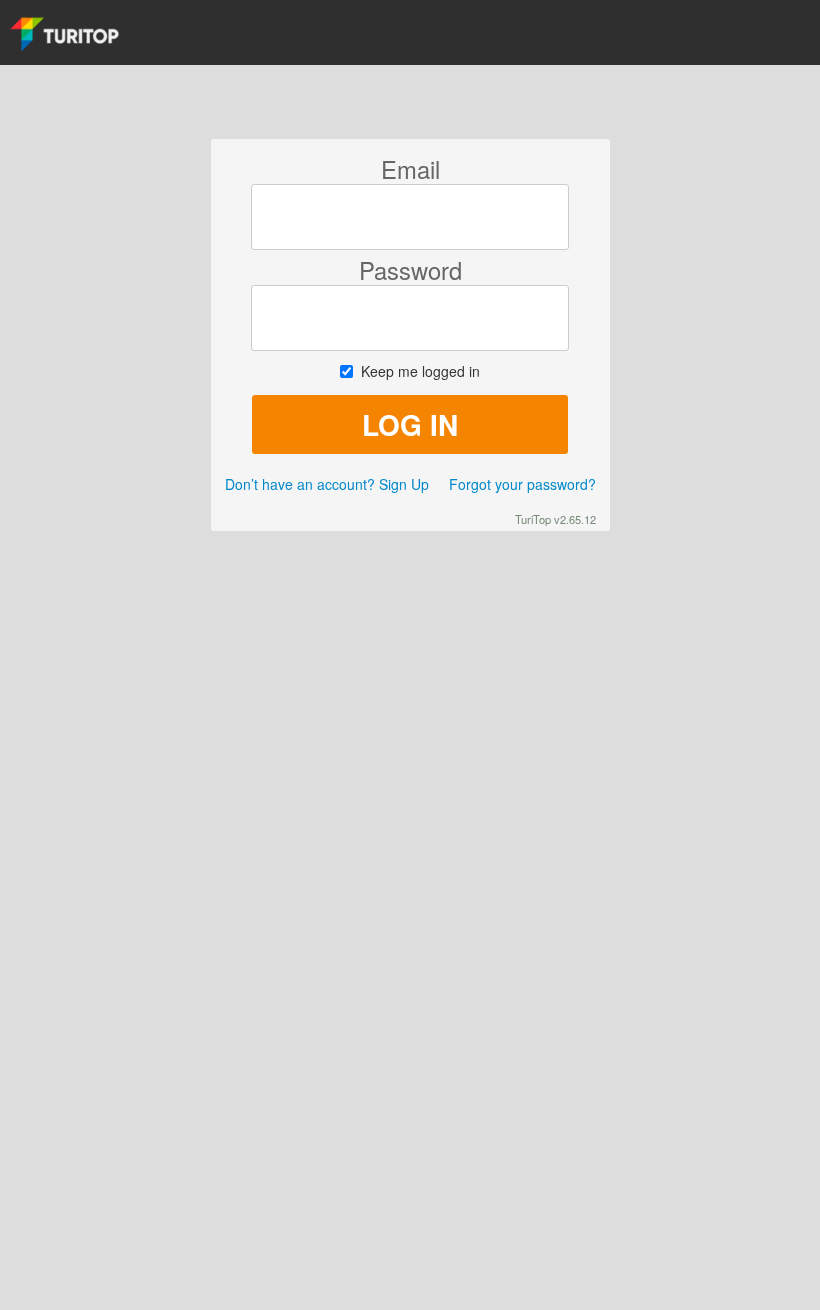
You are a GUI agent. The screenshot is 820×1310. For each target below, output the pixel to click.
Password (410, 270)
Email (410, 169)
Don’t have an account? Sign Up (327, 484)
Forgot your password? (522, 484)
